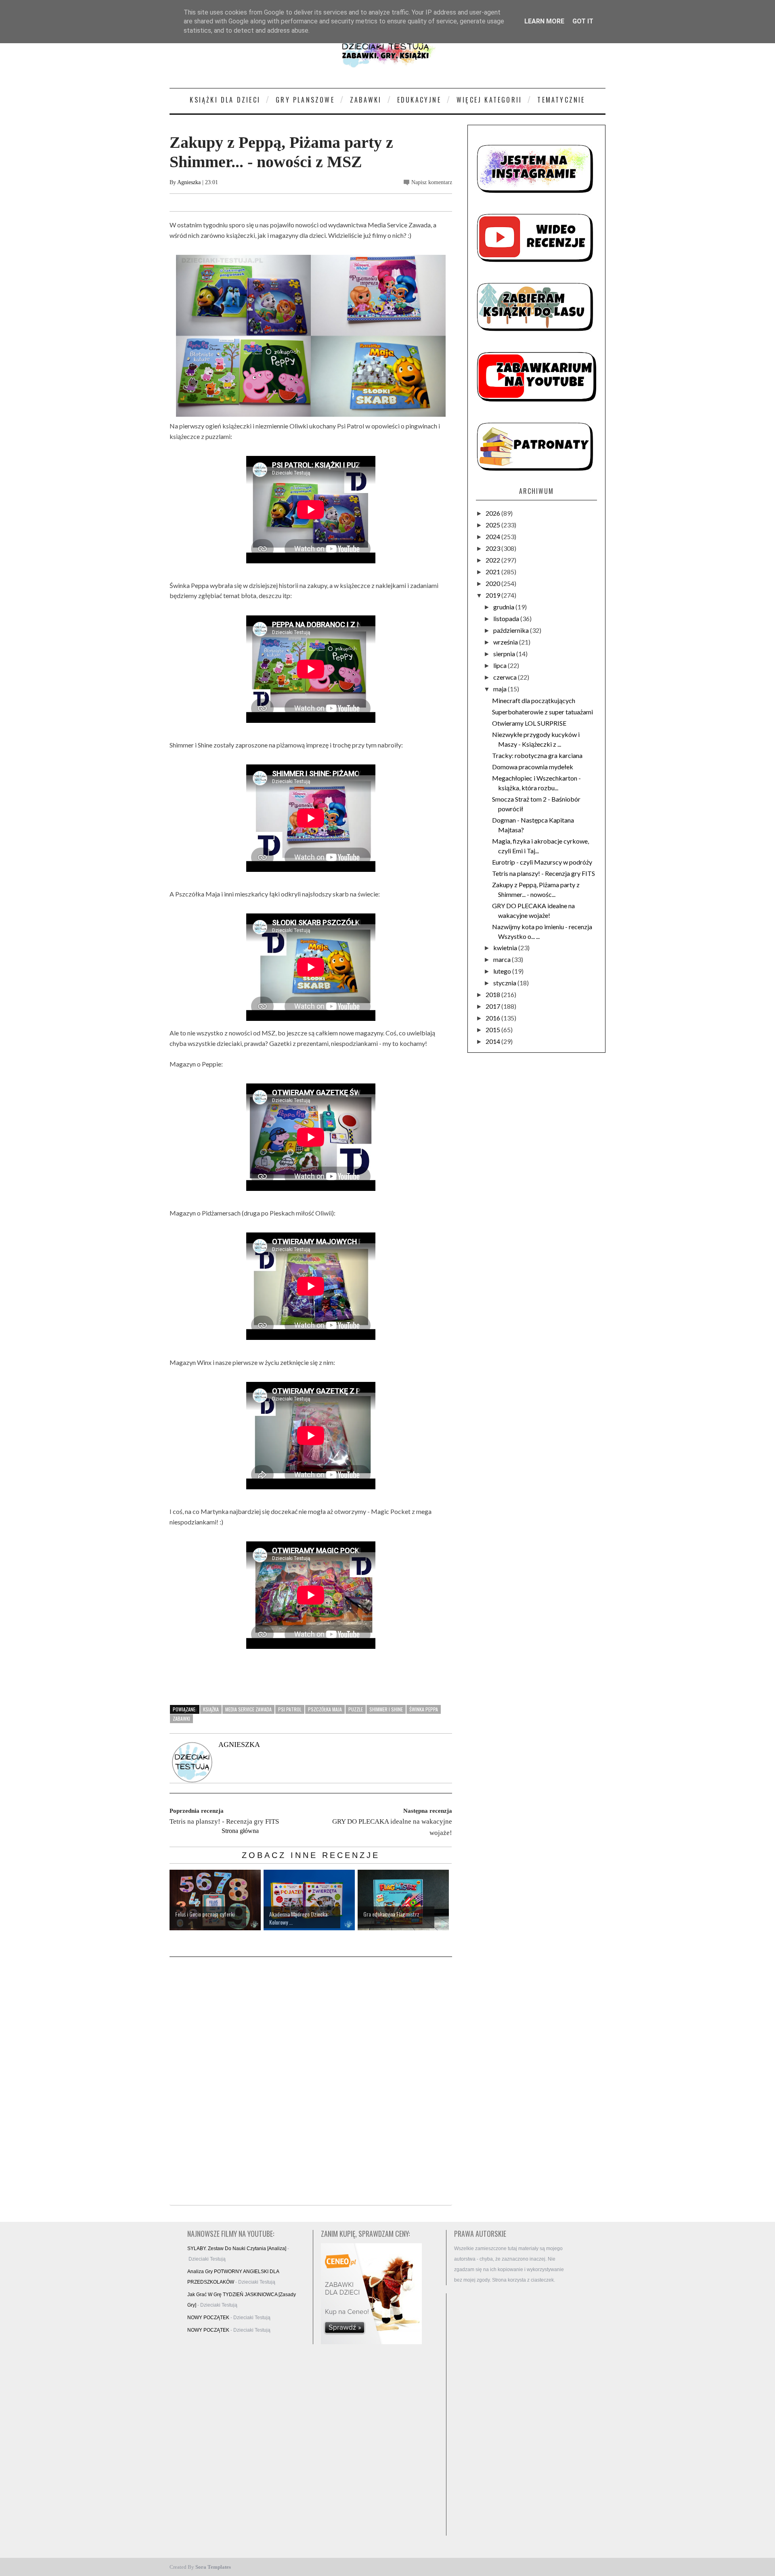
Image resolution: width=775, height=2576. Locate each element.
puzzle (356, 1709)
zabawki (181, 1718)
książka (211, 1709)
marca (503, 959)
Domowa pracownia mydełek (533, 767)
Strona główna (240, 1831)
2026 (493, 513)
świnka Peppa (424, 1709)
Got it (583, 21)
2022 (493, 560)
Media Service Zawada (248, 1709)
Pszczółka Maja (325, 1709)
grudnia (504, 607)
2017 (493, 1006)
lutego (503, 971)
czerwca (506, 677)
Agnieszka (189, 182)
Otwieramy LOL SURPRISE (529, 723)
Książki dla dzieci (225, 100)
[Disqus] (311, 2082)
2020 (493, 583)
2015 (493, 1030)
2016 (493, 1018)
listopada (507, 618)
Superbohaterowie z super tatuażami (542, 712)
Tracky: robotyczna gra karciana (537, 755)
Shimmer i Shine (386, 1709)
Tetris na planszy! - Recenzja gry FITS (544, 873)
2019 (493, 595)
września (506, 642)
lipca (501, 665)
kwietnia (506, 948)
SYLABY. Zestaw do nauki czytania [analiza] (237, 2248)
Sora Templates (213, 2567)
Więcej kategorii (489, 100)
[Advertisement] (513, 2414)
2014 (493, 1041)
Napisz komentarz (432, 182)
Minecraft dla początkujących (534, 700)
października (512, 630)
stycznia (505, 983)
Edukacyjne (419, 100)
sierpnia (505, 654)
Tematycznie (561, 100)
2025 (493, 525)
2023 (493, 548)
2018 (493, 994)
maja (501, 689)
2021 (493, 572)
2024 (493, 536)
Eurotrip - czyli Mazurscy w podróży (542, 862)
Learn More (544, 21)
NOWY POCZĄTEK (208, 2318)
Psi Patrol (290, 1709)
